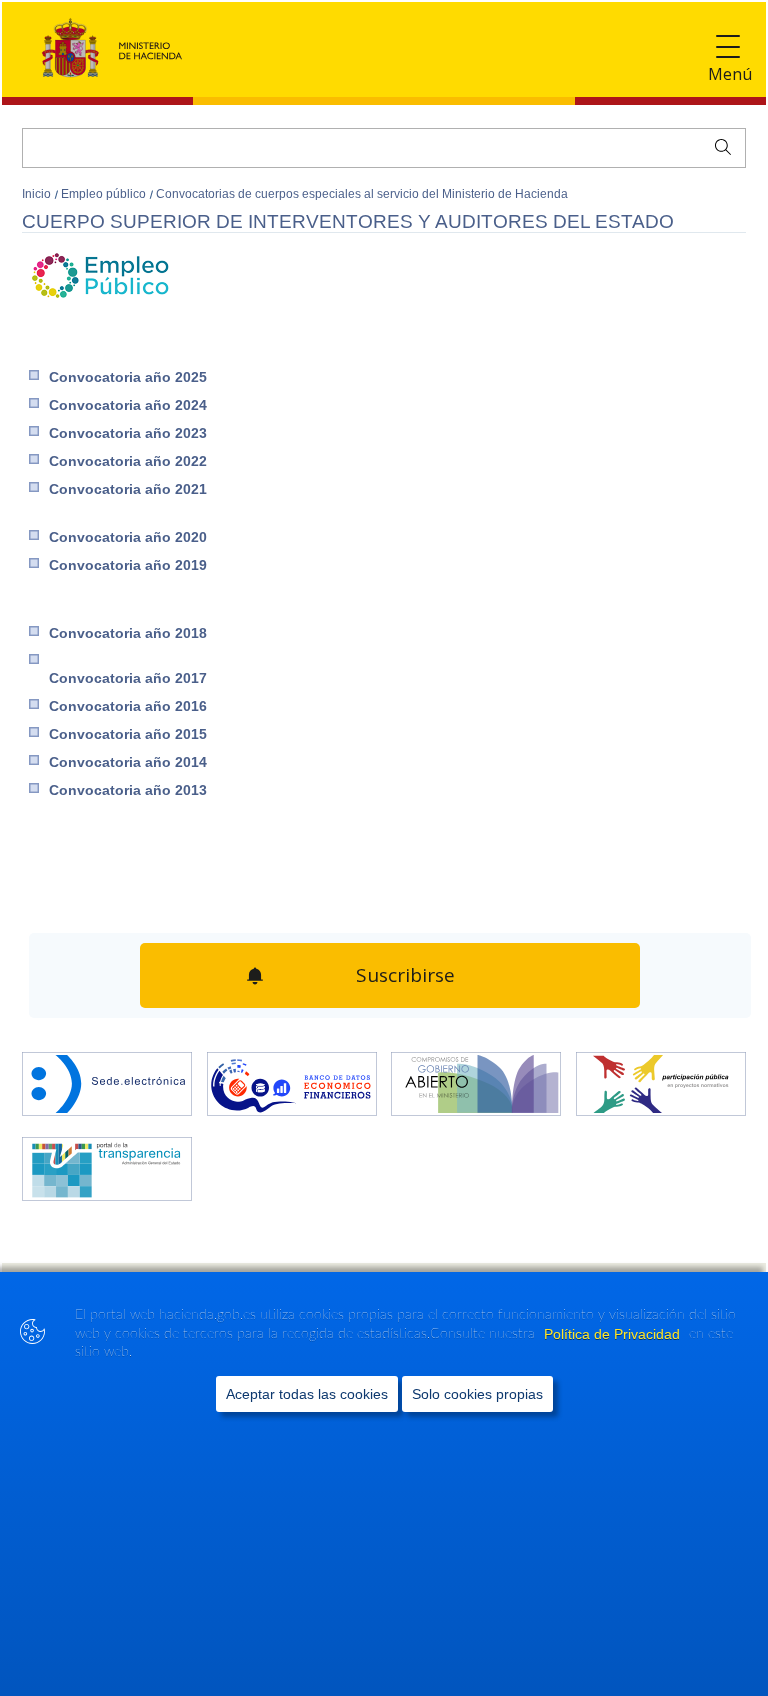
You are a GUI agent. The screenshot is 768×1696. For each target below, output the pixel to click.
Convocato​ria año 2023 (128, 433)
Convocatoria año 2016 (128, 706)
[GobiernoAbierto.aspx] (476, 1076)
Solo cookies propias (477, 1394)
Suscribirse (403, 970)
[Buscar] (718, 145)
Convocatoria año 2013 (128, 790)
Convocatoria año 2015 (128, 734)
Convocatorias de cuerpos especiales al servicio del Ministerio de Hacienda (362, 194)
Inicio (38, 194)
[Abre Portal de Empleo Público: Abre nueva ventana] (100, 303)
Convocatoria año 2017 (128, 678)
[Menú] (728, 47)
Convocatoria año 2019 (128, 565)
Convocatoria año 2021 (128, 489)
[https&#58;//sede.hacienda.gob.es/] (107, 1076)
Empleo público (105, 194)
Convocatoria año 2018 (128, 633)
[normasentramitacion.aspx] (661, 1076)
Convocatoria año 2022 (128, 461)
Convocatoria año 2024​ (128, 405)
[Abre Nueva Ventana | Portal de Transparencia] (107, 1161)
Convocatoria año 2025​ (128, 377)
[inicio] (292, 1076)
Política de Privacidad (614, 1334)
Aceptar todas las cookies (307, 1394)
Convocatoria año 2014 (128, 762)
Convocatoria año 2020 (128, 537)
